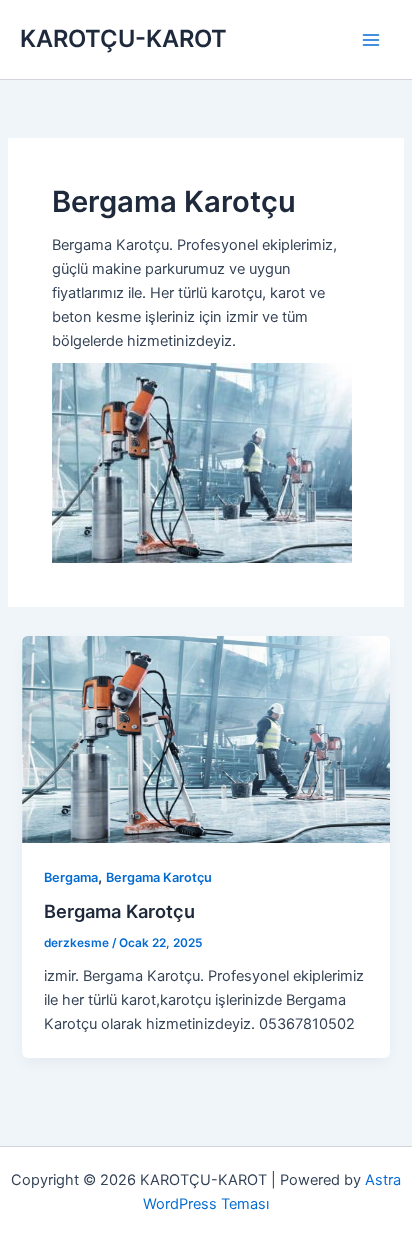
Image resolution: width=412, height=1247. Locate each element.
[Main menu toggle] (371, 40)
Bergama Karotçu (159, 877)
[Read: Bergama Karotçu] (205, 739)
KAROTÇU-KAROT (123, 38)
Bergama (71, 877)
